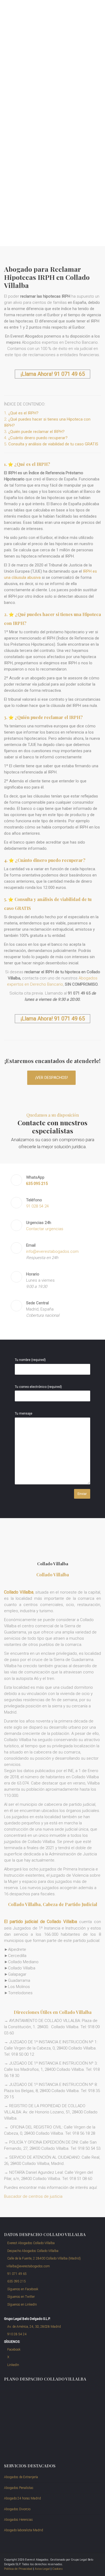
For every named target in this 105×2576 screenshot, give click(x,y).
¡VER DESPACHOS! (52, 1078)
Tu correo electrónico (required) (38, 1387)
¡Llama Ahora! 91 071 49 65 (53, 374)
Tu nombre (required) (30, 1360)
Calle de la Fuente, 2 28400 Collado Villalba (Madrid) (44, 2258)
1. (21, 413)
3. (34, 432)
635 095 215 (16, 2281)
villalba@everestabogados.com (28, 2266)
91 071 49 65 (17, 2274)
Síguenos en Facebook (22, 2289)
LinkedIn (13, 2365)
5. (51, 444)
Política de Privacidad (18, 2569)
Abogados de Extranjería (21, 2477)
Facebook (13, 2350)
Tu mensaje (24, 1413)
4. (36, 438)
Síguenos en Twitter (21, 2297)
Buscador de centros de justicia (33, 2196)
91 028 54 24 (37, 1206)
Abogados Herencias (18, 2520)
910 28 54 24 (17, 2334)
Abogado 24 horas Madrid (22, 2498)
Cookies (57, 2569)
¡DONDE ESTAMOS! (28, 225)
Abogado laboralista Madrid (24, 2530)
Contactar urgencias (45, 1229)
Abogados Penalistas (19, 2488)
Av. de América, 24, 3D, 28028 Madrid (34, 2327)
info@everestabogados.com (52, 1251)
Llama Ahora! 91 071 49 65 (53, 1019)
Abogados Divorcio (17, 2509)
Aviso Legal (42, 2569)
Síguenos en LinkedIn (22, 2305)
